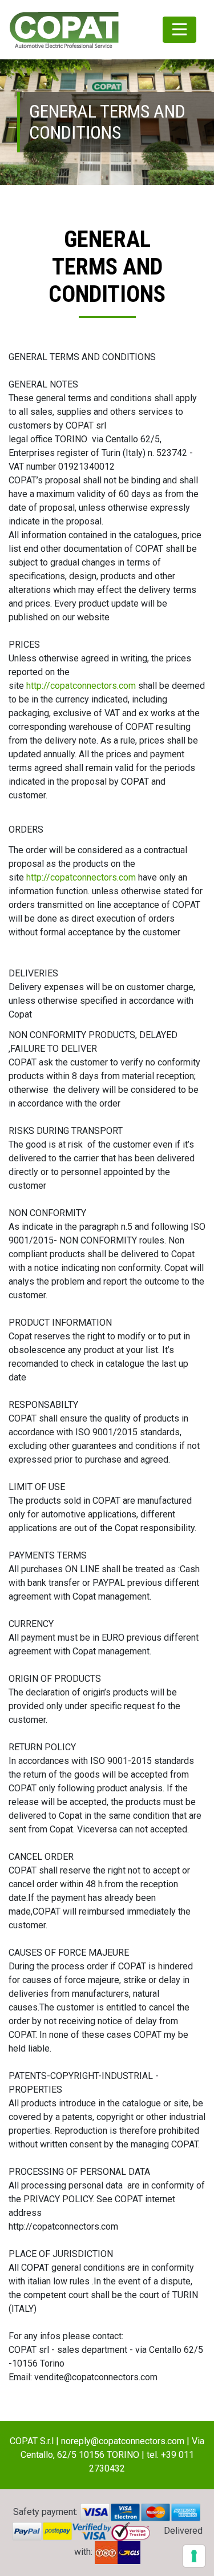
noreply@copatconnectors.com (123, 2441)
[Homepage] (64, 30)
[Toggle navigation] (179, 30)
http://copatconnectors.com (81, 686)
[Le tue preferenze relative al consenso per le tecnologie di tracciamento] (194, 2556)
